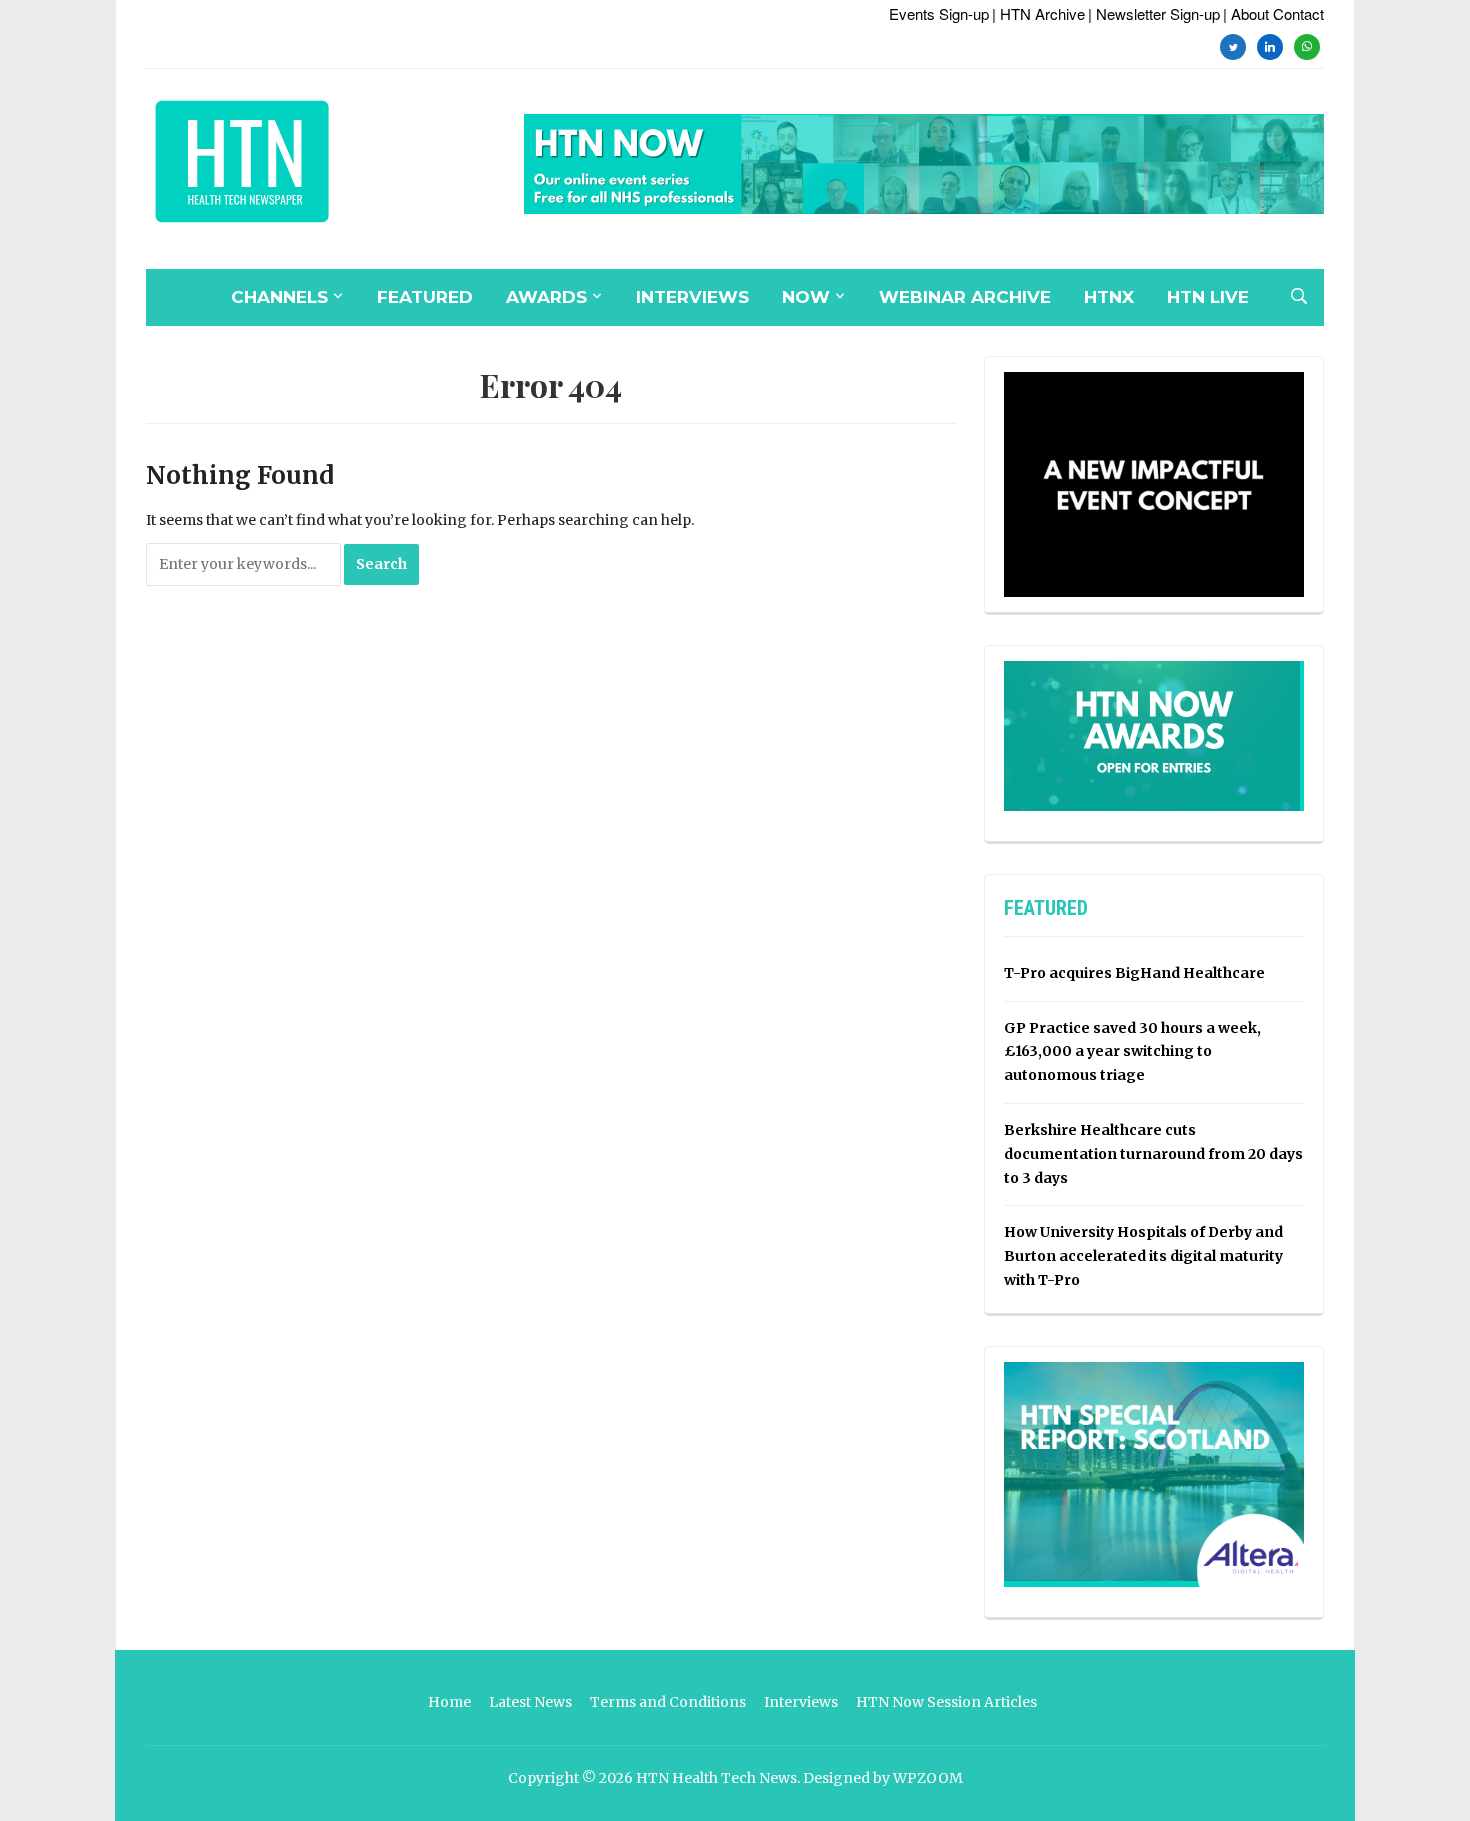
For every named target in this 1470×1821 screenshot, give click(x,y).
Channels (279, 297)
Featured (425, 297)
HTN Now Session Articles (946, 1702)
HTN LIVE (1208, 297)
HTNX (1109, 297)
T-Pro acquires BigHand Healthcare (1134, 973)
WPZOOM (928, 1778)
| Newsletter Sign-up (1154, 13)
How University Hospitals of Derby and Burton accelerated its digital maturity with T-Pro (1143, 1256)
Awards (546, 297)
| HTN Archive (1038, 13)
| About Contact (1273, 13)
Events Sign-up (939, 13)
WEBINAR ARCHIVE (965, 297)
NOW (806, 297)
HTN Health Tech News (716, 1778)
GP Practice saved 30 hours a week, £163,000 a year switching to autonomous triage (1132, 1052)
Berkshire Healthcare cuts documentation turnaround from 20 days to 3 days (1153, 1154)
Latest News (530, 1702)
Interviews (692, 297)
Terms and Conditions (668, 1702)
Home (449, 1702)
